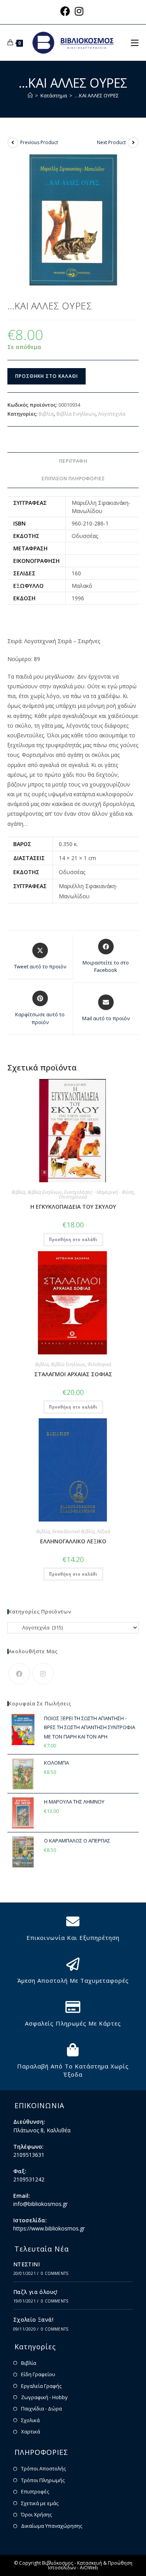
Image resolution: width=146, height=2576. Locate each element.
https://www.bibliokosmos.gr (49, 2228)
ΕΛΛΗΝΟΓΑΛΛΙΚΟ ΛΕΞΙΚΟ (73, 1541)
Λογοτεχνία (112, 414)
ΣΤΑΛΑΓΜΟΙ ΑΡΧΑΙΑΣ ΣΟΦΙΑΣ (73, 1374)
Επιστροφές (35, 2491)
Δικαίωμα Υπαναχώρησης (52, 2526)
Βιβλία (46, 414)
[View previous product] (13, 143)
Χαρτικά (31, 2431)
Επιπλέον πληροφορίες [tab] (73, 479)
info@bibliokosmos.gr (40, 2204)
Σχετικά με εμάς (40, 2503)
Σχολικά (30, 2420)
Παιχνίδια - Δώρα (41, 2408)
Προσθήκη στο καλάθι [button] (73, 1239)
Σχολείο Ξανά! (33, 2319)
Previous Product (39, 142)
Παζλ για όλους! (35, 2292)
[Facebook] (19, 1674)
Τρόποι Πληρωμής (43, 2480)
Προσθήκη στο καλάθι (47, 376)
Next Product (111, 142)
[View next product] (133, 143)
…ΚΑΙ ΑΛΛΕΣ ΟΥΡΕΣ (97, 95)
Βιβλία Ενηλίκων (76, 414)
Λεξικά (104, 1531)
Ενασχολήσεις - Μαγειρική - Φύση (99, 1192)
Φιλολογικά (99, 1364)
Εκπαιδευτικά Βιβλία (73, 1531)
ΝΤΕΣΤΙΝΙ (26, 2264)
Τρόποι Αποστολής (43, 2468)
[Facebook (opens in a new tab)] (66, 11)
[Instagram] (43, 1674)
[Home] (30, 95)
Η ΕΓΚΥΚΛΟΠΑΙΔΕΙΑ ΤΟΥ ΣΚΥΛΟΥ (73, 1207)
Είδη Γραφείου (38, 2374)
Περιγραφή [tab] (73, 461)
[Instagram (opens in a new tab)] (79, 11)
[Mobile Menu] (135, 42)
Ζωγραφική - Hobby (44, 2397)
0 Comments (55, 2273)
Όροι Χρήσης (36, 2514)
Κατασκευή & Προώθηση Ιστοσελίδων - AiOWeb (90, 2565)
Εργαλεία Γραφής (41, 2386)
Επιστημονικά (73, 1197)
